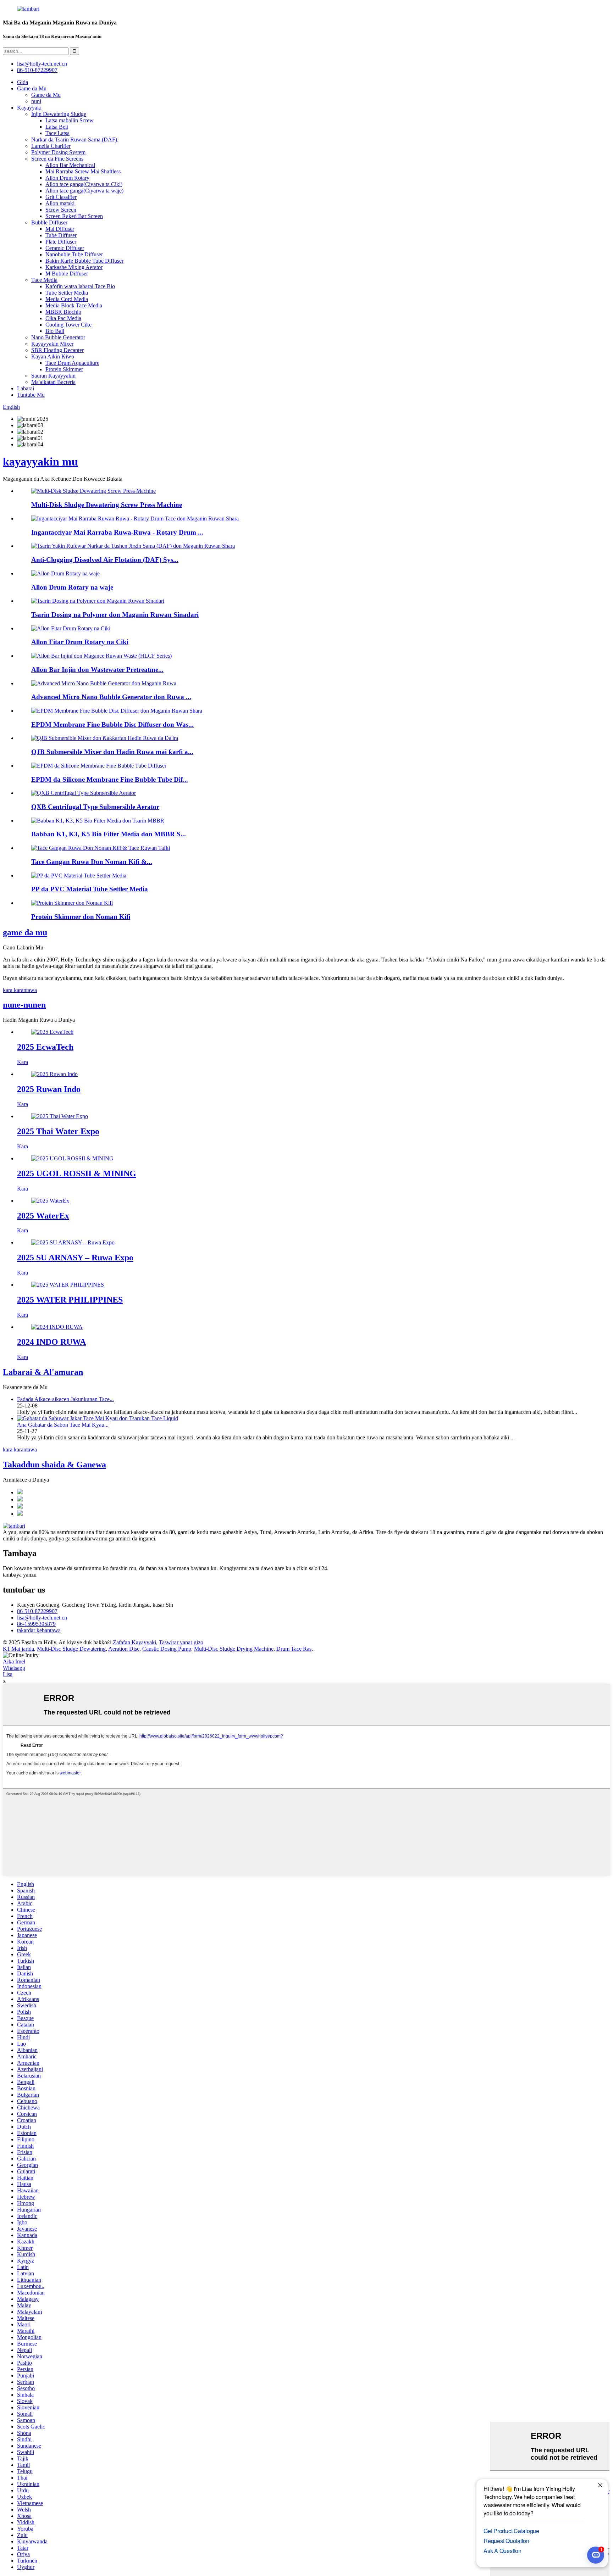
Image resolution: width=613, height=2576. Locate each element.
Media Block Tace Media (74, 305)
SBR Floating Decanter (57, 350)
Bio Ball (55, 331)
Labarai (26, 388)
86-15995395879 (36, 1624)
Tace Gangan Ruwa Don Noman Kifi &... (92, 862)
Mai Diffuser (60, 229)
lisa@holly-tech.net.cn (42, 1618)
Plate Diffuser (61, 242)
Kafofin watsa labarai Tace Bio (80, 286)
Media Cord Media (67, 299)
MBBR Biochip (63, 312)
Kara (23, 1062)
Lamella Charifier (51, 146)
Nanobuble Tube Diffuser (74, 254)
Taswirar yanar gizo (181, 1642)
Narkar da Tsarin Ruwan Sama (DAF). (75, 140)
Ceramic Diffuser (65, 248)
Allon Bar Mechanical (70, 165)
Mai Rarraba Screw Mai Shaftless (83, 171)
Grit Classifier (61, 197)
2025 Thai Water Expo (58, 1131)
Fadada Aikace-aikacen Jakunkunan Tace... (65, 1399)
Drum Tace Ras (294, 1649)
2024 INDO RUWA (51, 1342)
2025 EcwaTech (45, 1047)
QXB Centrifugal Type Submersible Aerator (95, 807)
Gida (23, 82)
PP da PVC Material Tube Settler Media (90, 889)
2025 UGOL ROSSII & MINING (77, 1173)
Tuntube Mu (31, 395)
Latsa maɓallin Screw (70, 120)
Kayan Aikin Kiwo (53, 356)
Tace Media (44, 280)
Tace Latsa (57, 133)
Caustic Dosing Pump (167, 1649)
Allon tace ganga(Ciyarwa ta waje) (84, 191)
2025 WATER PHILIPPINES (70, 1300)
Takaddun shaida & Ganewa (54, 1465)
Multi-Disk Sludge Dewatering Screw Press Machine (107, 505)
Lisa (8, 1674)
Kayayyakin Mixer (52, 344)
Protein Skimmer (64, 369)
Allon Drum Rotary (67, 178)
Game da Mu (32, 88)
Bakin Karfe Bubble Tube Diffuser (84, 261)
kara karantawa (20, 990)
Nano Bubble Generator (58, 337)
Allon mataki (60, 203)
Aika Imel (14, 1661)
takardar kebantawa (39, 1630)
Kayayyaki (29, 108)
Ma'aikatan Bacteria (53, 382)
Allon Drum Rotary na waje (72, 587)
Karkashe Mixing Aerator (74, 267)
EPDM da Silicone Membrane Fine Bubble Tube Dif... (110, 779)
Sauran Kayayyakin (53, 376)
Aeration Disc (124, 1649)
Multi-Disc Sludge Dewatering (71, 1649)
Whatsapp (14, 1668)
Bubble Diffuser (49, 222)
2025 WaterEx (43, 1216)
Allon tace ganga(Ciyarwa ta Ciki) (84, 184)
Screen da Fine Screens (57, 159)
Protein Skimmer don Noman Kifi (81, 917)
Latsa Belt (57, 127)
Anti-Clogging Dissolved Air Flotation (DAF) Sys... (105, 560)
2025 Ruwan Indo (49, 1089)
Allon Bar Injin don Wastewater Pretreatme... (97, 670)
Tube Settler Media (67, 293)
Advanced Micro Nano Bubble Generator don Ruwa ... (111, 697)
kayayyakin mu (40, 462)
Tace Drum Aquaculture (72, 363)
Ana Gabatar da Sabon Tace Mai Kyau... (63, 1425)
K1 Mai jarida (18, 1649)
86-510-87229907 (37, 1611)
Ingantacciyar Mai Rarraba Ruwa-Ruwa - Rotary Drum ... (117, 532)
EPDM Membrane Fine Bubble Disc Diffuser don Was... (112, 724)
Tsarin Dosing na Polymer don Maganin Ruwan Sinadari (115, 615)
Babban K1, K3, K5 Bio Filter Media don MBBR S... (109, 834)
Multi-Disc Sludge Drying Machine (234, 1649)
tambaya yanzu (20, 1575)
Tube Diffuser (61, 235)
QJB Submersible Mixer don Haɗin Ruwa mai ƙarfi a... (112, 752)
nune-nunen (24, 1005)
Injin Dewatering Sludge (59, 114)
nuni (36, 101)
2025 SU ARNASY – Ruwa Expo (75, 1258)
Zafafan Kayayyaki (134, 1642)
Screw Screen (61, 210)
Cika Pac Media (63, 318)
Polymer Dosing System (58, 152)
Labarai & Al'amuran (43, 1372)
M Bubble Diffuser (67, 274)
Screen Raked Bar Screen (74, 216)
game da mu (25, 932)
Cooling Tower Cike (68, 325)
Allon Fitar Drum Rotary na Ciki (80, 642)
